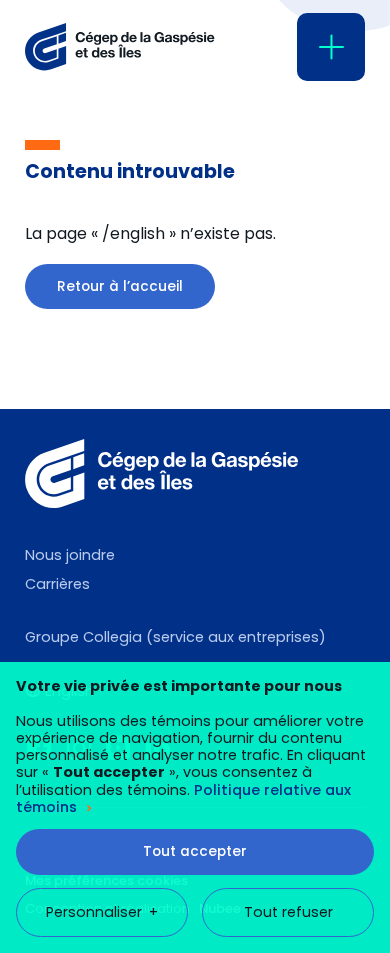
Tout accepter (195, 851)
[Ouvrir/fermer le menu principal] (331, 47)
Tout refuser (288, 912)
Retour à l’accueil (120, 286)
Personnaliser (102, 912)
